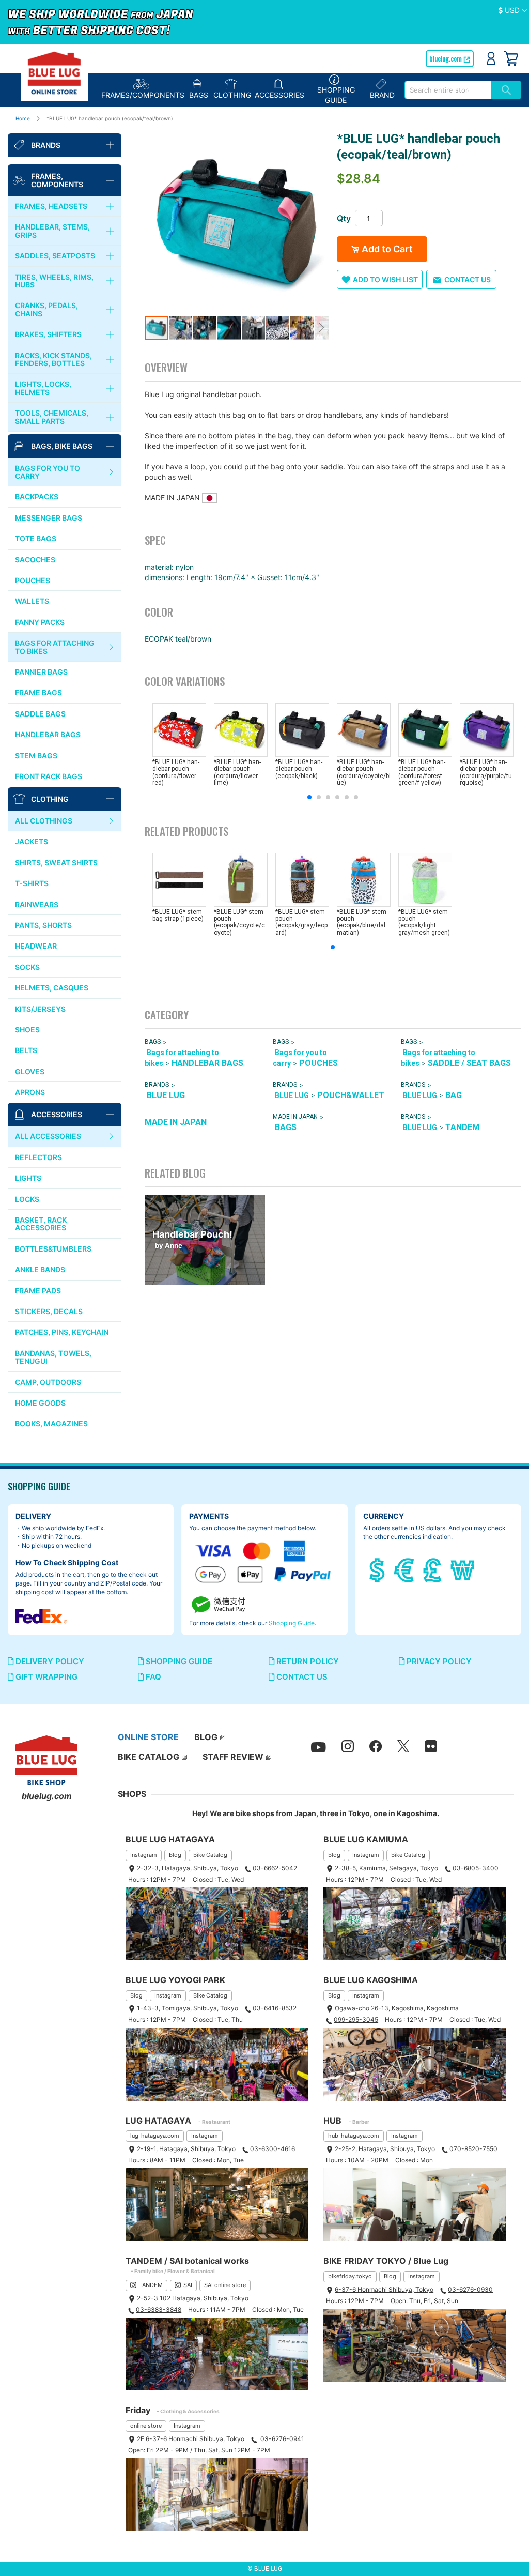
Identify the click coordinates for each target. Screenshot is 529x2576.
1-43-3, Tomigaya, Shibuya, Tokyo (188, 2008)
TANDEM (462, 1127)
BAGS (153, 1042)
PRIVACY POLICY (438, 1661)
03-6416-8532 (275, 2008)
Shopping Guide (292, 1623)
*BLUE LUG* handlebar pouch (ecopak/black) (299, 769)
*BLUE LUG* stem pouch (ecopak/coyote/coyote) (239, 922)
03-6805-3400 (476, 1868)
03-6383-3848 (159, 2310)
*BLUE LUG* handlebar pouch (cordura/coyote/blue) (364, 772)
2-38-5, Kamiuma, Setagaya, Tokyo (386, 1868)
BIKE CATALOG (149, 1757)
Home (23, 118)
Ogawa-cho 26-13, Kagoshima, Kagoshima (397, 2008)
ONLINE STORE (148, 1737)
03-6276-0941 (282, 2439)
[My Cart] (511, 58)
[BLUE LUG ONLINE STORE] (54, 73)
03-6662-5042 (275, 1868)
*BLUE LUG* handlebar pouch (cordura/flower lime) (237, 772)
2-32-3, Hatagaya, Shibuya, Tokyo (188, 1868)
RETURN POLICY (307, 1661)
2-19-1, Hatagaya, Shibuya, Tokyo (186, 2149)
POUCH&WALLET (351, 1095)
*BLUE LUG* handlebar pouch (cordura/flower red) (176, 772)
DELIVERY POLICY (49, 1661)
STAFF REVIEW (233, 1757)
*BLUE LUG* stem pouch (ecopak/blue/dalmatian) (362, 922)
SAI (188, 2285)
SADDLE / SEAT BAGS (469, 1063)
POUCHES (318, 1063)
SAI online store (225, 2285)
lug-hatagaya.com (155, 2136)
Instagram (144, 1855)
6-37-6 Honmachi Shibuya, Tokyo (384, 2289)
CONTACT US (301, 1677)
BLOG (206, 1737)
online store (146, 2426)
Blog (175, 1855)
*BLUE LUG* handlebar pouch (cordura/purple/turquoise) (486, 772)
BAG (454, 1095)
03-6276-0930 (470, 2289)
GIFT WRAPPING (45, 1677)
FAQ (152, 1677)
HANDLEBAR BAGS (207, 1063)
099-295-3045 (356, 2019)
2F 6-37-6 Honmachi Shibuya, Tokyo (191, 2439)
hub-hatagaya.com (354, 2136)
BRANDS (157, 1085)
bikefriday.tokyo (350, 2276)
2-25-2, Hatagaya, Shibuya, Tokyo (385, 2149)
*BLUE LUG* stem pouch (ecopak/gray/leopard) (301, 922)
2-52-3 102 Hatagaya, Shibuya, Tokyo (193, 2298)
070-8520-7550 (473, 2149)
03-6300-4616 (273, 2149)
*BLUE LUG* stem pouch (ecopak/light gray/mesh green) (424, 922)
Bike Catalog (210, 1855)
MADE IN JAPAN (176, 1122)
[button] (513, 11)
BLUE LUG (166, 1095)
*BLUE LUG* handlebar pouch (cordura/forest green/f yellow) (422, 772)
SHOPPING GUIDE (178, 1661)
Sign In (491, 58)
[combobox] (448, 90)
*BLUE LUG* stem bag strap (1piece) (178, 915)
